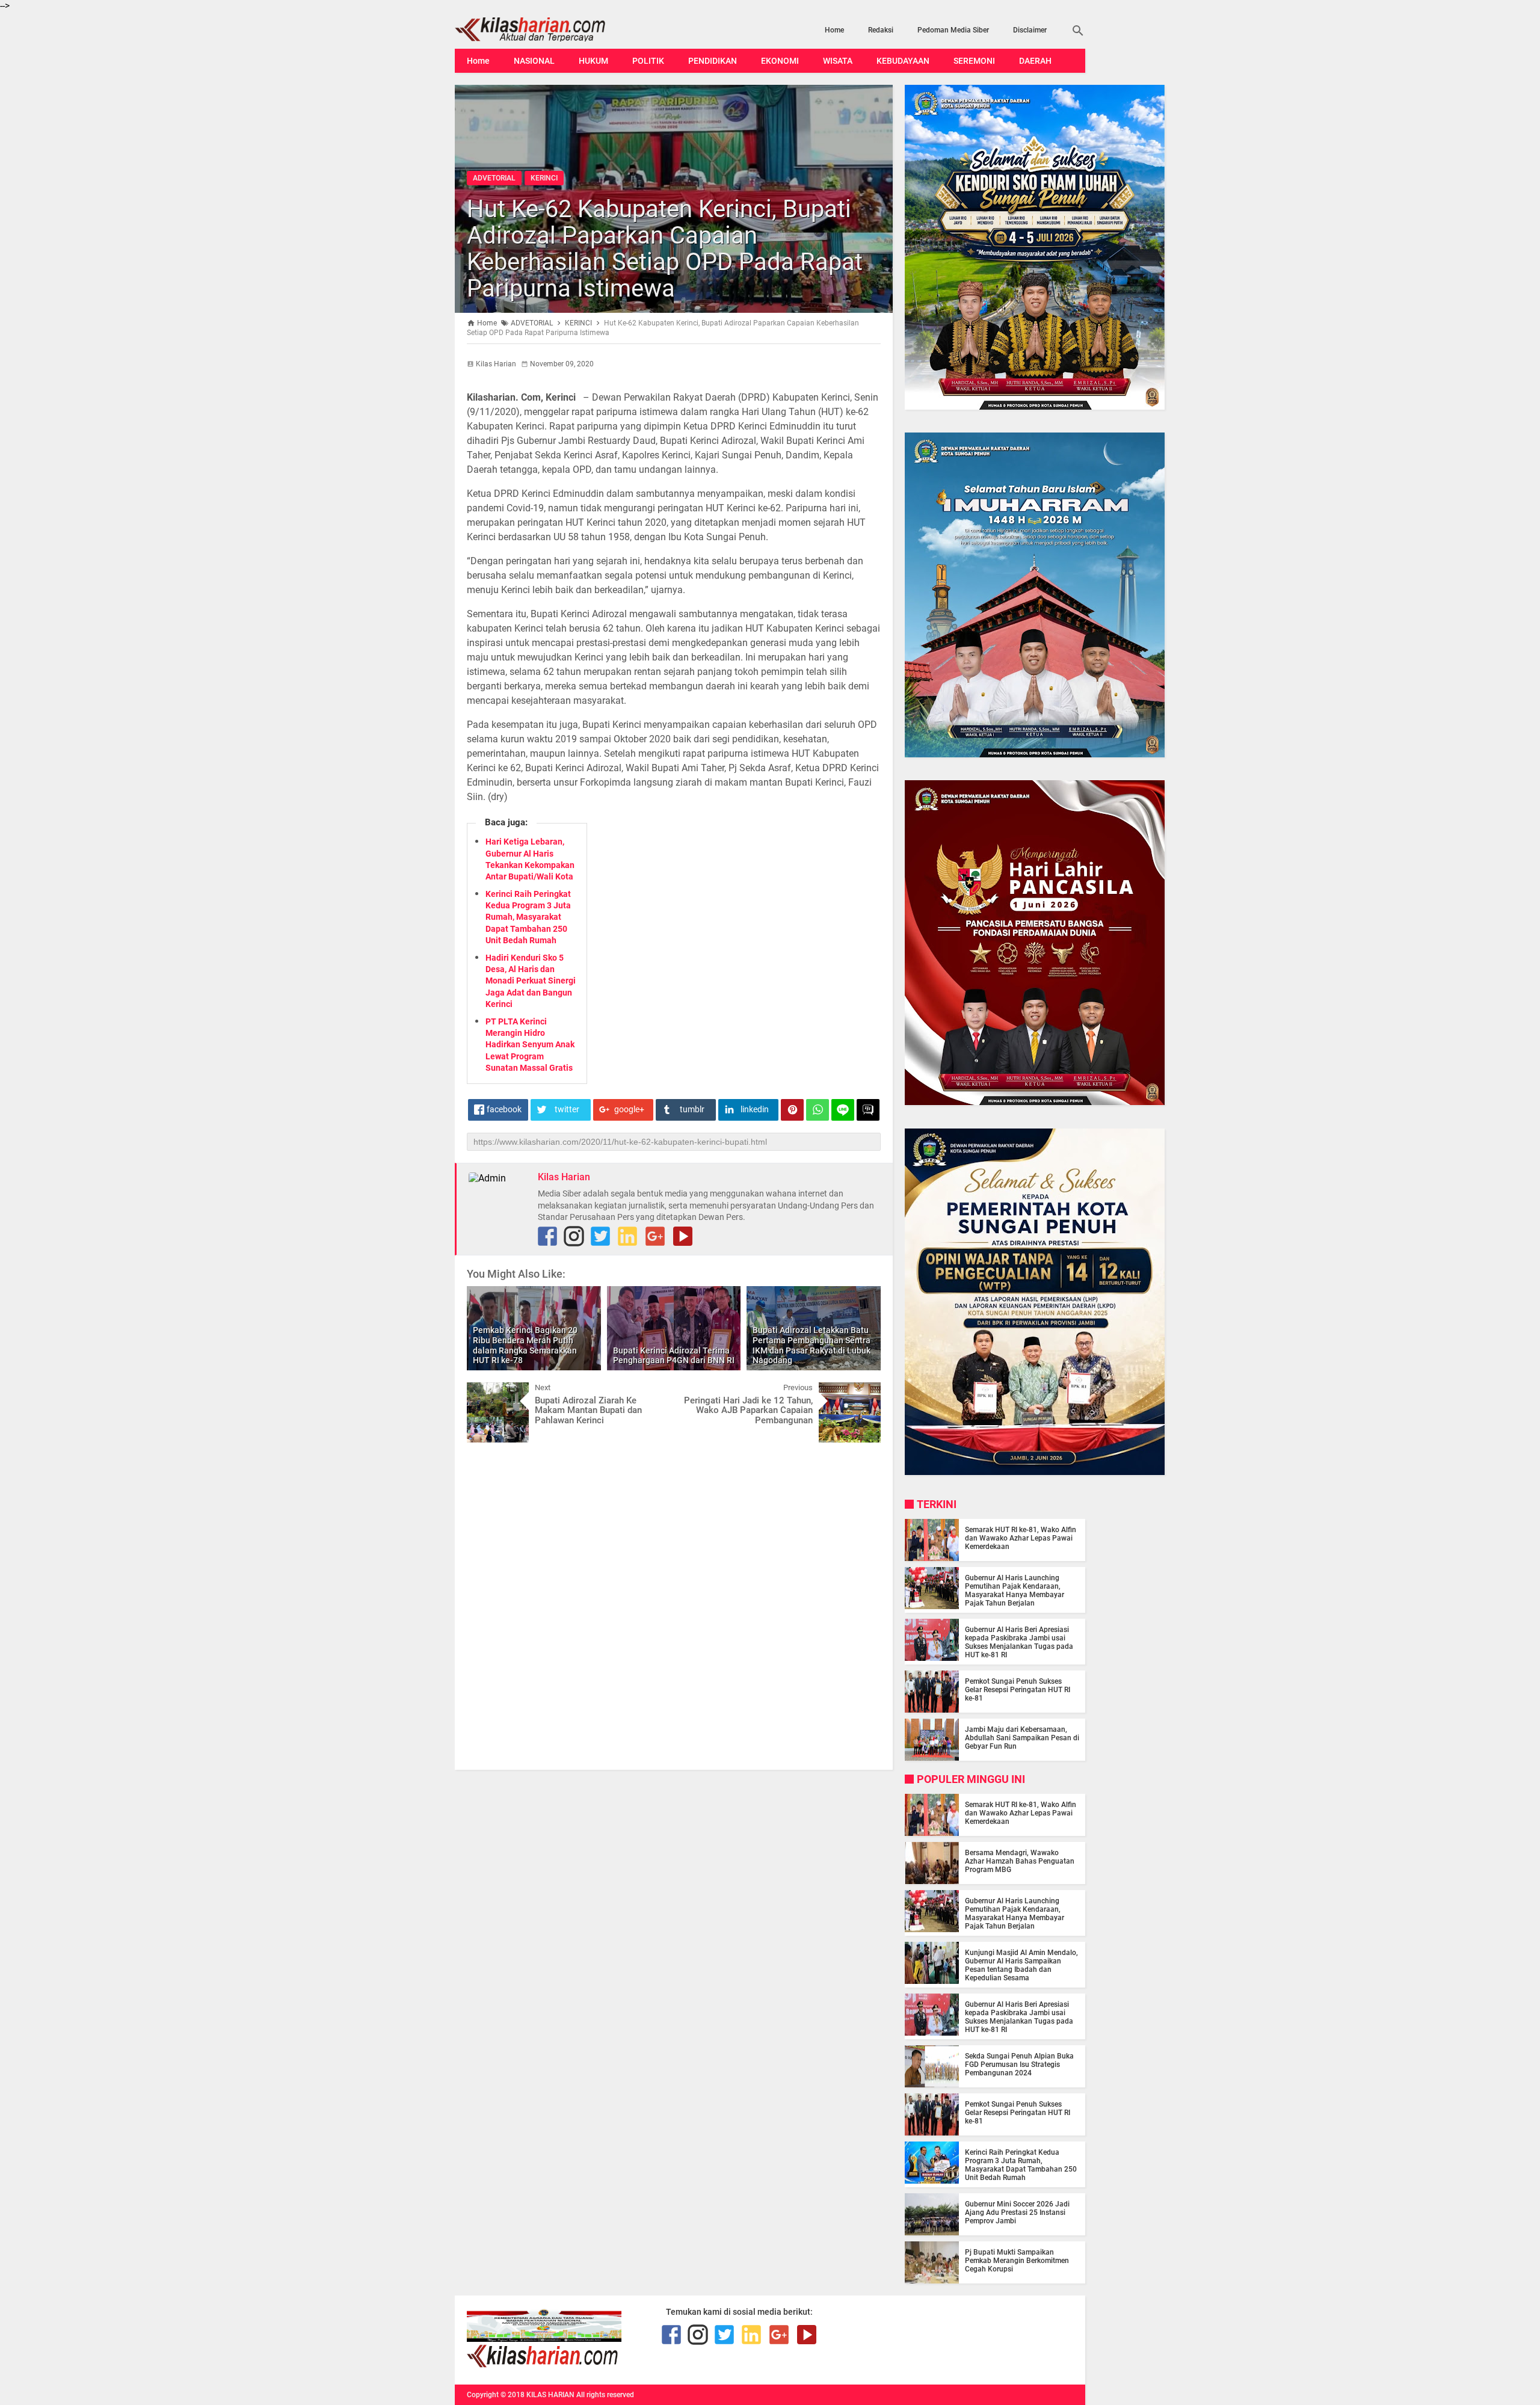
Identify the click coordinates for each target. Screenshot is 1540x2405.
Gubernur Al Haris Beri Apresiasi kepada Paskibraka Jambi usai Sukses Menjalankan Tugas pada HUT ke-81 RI (1019, 1642)
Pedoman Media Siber (953, 30)
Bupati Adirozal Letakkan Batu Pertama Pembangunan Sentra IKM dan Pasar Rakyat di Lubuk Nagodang (812, 1345)
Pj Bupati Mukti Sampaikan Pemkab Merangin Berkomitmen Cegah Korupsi (1017, 2261)
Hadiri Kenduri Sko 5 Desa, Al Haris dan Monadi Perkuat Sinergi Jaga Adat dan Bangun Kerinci (531, 981)
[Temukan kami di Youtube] (683, 1236)
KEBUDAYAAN (903, 61)
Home (834, 30)
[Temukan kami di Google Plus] (655, 1236)
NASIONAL (534, 61)
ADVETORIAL (494, 178)
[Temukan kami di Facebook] (671, 2335)
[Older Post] (863, 1391)
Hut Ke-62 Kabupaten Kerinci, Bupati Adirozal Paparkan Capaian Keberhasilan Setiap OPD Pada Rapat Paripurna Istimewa (665, 249)
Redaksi (881, 30)
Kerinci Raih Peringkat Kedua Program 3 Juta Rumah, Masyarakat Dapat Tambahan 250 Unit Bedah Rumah (528, 917)
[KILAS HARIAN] (549, 29)
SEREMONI (974, 61)
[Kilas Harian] (544, 2365)
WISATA (838, 61)
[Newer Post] (485, 1391)
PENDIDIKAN (713, 61)
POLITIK (648, 61)
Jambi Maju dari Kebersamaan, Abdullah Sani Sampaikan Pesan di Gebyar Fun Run (1022, 1738)
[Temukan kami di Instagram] (574, 1236)
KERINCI (544, 178)
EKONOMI (780, 61)
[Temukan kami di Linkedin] (627, 1236)
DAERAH (1035, 61)
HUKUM (593, 61)
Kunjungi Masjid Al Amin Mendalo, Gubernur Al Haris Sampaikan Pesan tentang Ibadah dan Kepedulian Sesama (1021, 1965)
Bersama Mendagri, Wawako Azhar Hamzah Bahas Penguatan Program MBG (1020, 1861)
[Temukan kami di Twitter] (600, 1236)
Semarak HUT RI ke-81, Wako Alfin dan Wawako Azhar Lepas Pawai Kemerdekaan (1021, 1538)
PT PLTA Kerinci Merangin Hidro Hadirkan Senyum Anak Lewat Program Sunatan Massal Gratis (530, 1045)
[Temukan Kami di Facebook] (547, 1236)
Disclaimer (1030, 30)
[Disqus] (674, 1605)
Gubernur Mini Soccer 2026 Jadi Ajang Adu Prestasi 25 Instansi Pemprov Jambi (1017, 2213)
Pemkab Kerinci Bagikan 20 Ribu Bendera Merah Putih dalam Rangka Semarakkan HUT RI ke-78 (525, 1345)
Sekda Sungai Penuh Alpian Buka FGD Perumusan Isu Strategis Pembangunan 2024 (1019, 2065)
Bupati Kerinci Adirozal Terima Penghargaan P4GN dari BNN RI (674, 1356)
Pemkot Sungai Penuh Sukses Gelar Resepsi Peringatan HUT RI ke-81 (1018, 1690)
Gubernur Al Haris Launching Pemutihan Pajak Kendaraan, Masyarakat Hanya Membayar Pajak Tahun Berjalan (1015, 1591)
